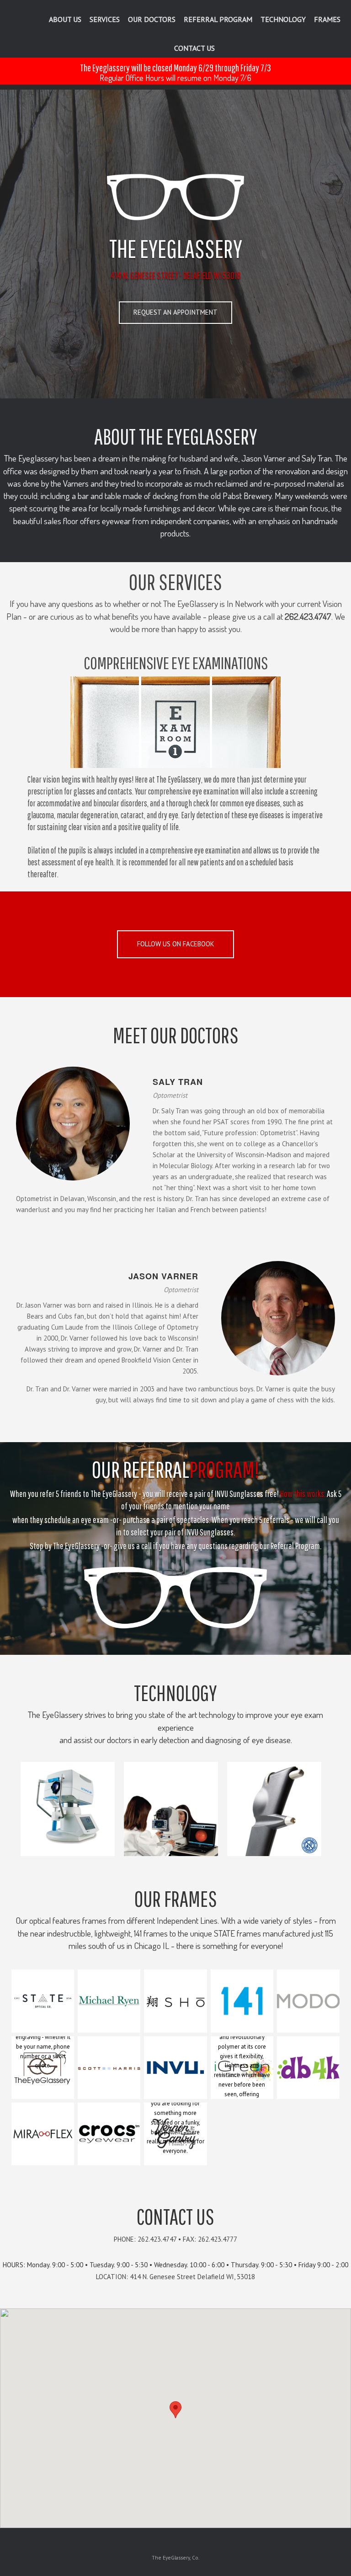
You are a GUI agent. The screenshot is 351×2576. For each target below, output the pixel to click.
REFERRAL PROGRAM (218, 19)
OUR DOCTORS (152, 19)
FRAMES (327, 19)
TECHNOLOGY (283, 19)
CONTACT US (194, 48)
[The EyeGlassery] (20, 19)
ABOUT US (65, 19)
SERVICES (105, 19)
